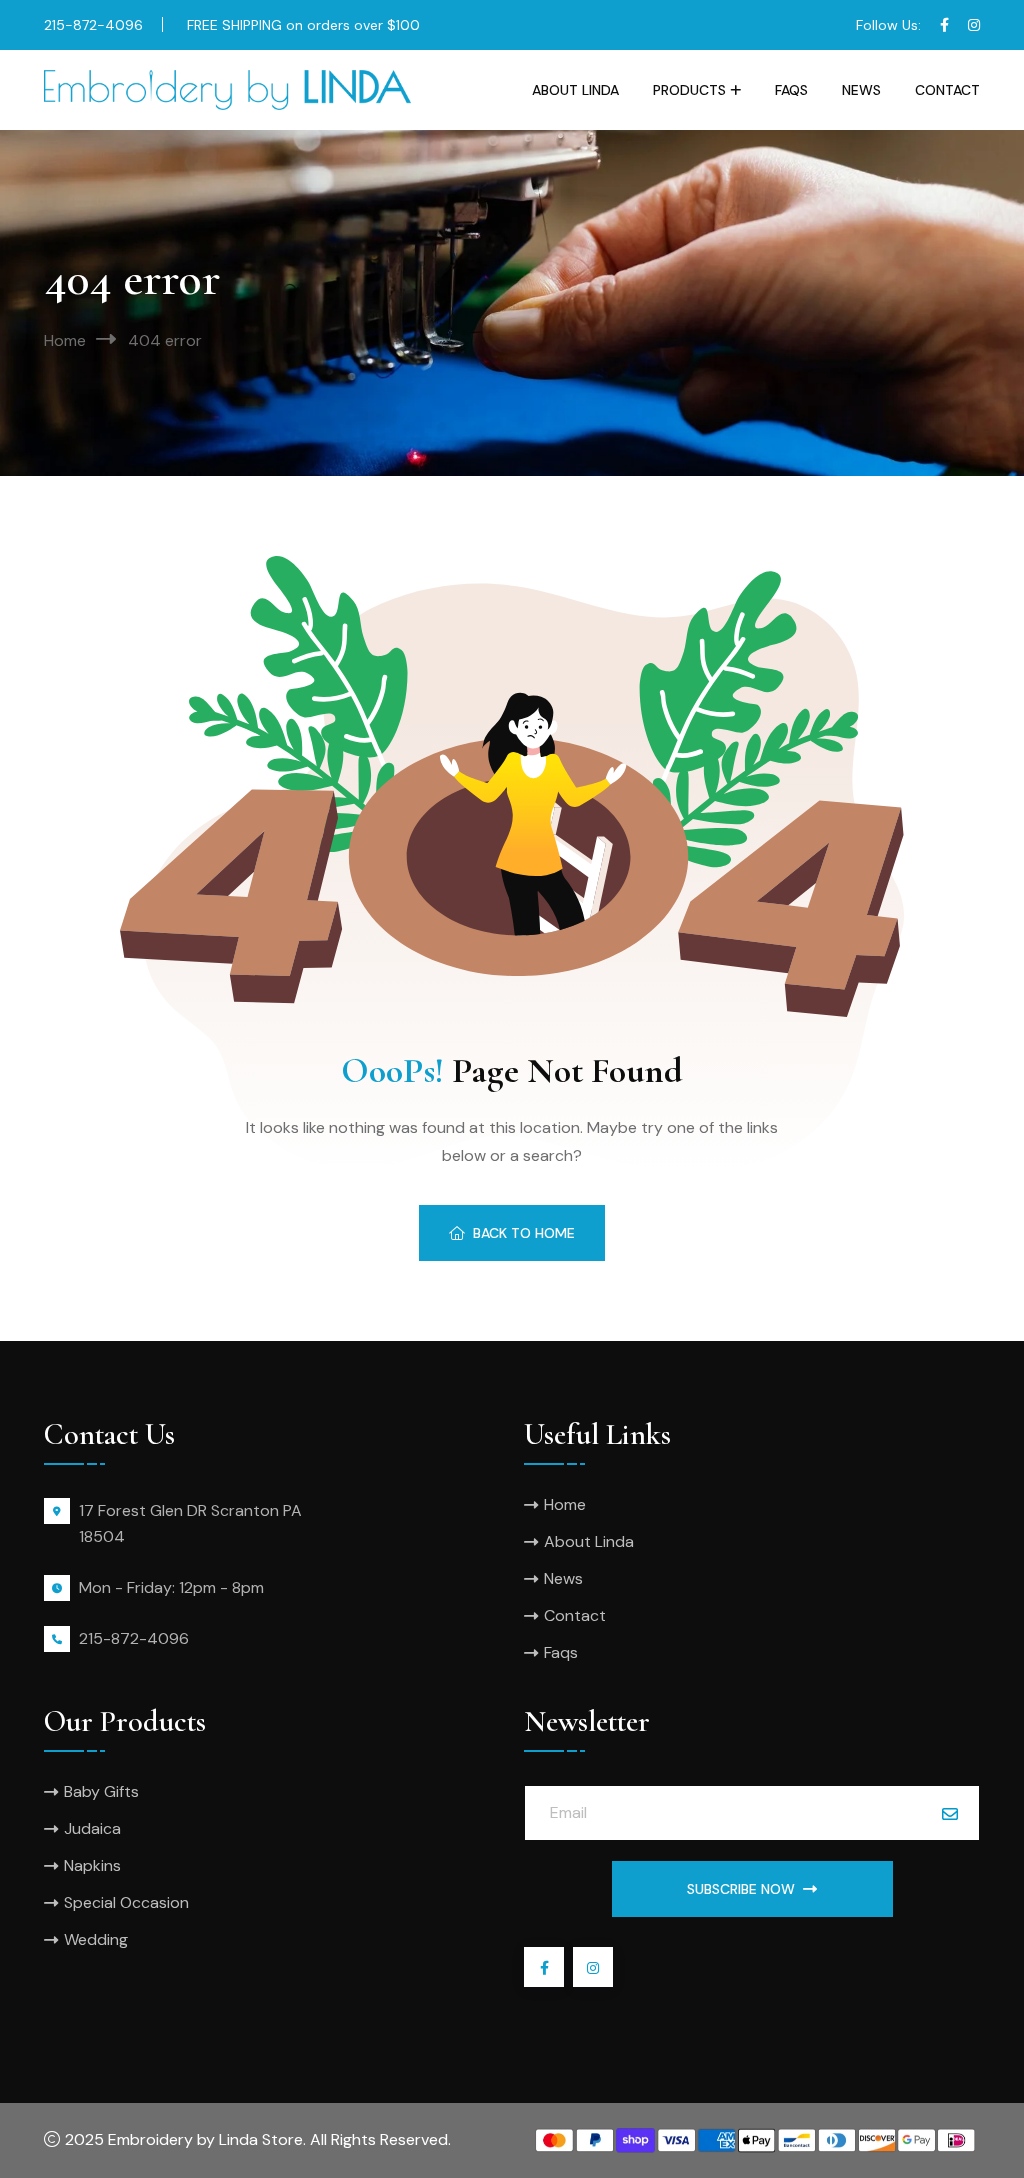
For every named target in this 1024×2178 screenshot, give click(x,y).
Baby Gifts (101, 1791)
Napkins (92, 1865)
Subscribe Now (741, 1889)
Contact (947, 90)
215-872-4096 (93, 25)
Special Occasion (126, 1902)
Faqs (791, 90)
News (861, 90)
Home (65, 340)
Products (689, 90)
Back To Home (524, 1233)
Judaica (92, 1828)
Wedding (96, 1939)
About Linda (575, 90)
